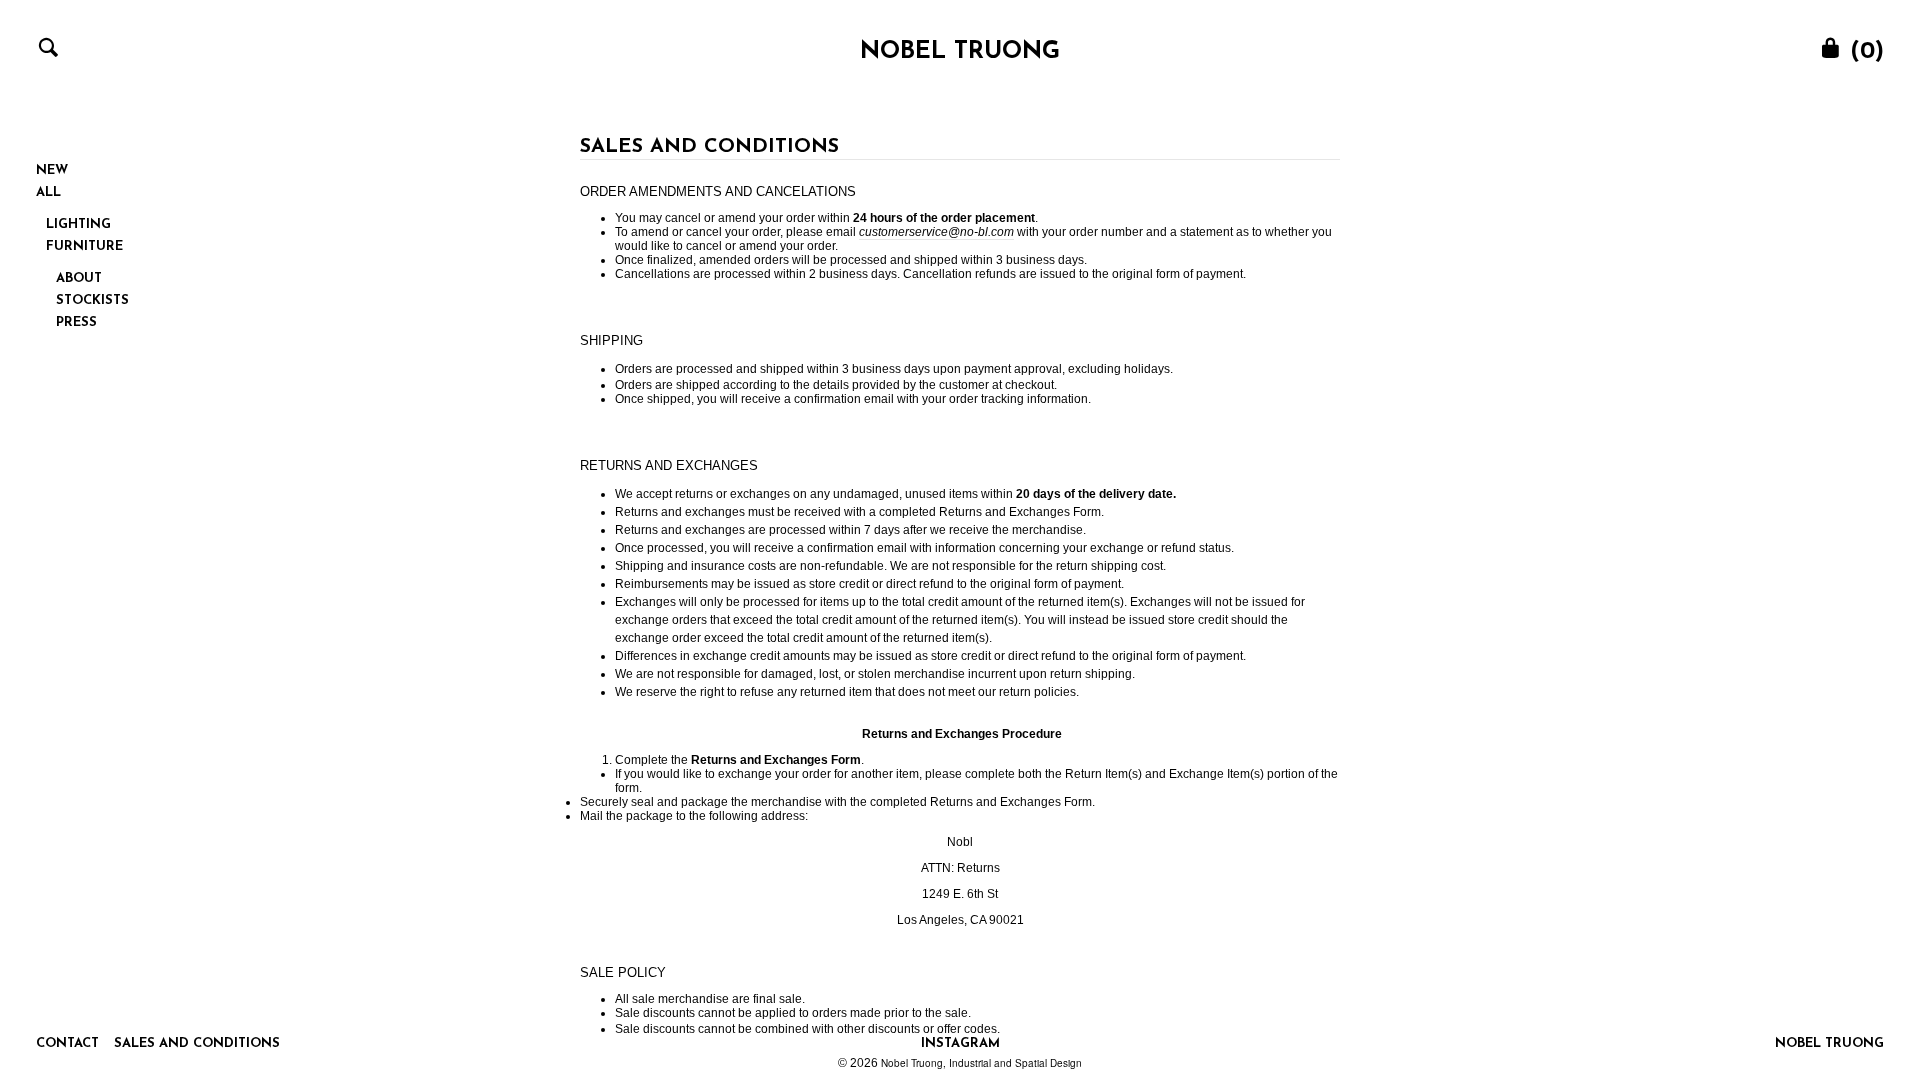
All (48, 192)
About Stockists (92, 289)
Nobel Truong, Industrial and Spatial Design (981, 1063)
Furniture (84, 246)
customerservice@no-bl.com (936, 232)
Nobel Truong (960, 52)
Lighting (78, 224)
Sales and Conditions (197, 1043)
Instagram (960, 1043)
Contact (67, 1043)
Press (76, 322)
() (1863, 52)
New (52, 170)
